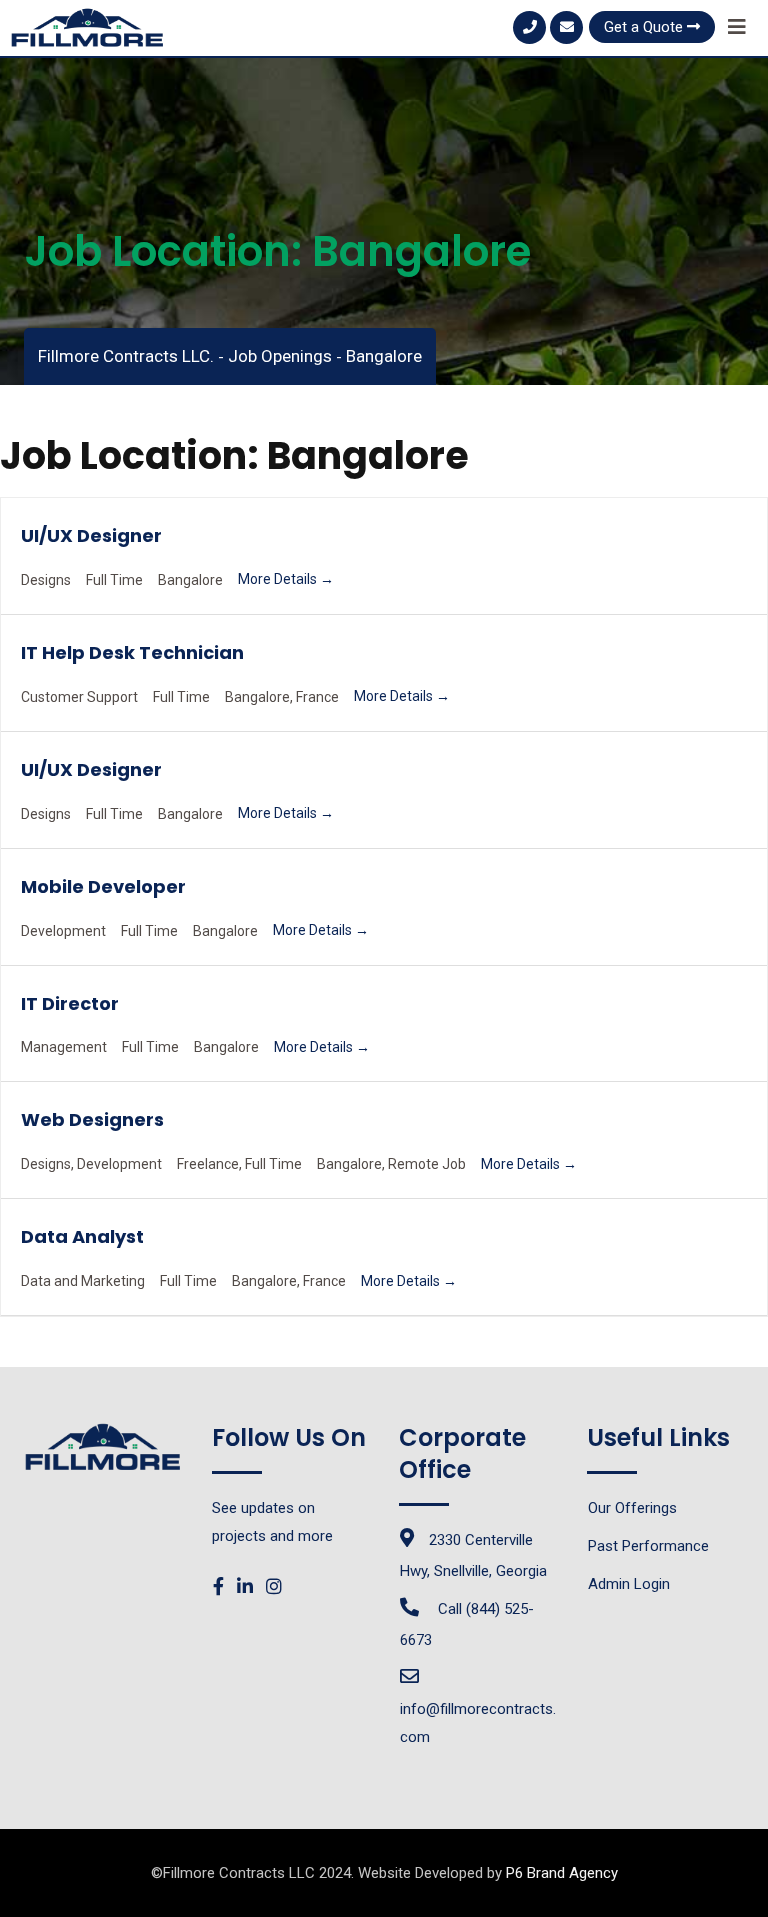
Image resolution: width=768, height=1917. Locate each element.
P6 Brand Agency (562, 1873)
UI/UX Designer (91, 535)
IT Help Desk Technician (132, 652)
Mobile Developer (103, 886)
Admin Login (629, 1584)
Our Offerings (632, 1508)
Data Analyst (82, 1236)
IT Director (70, 1003)
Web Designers (92, 1119)
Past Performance (648, 1546)
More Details (279, 579)
